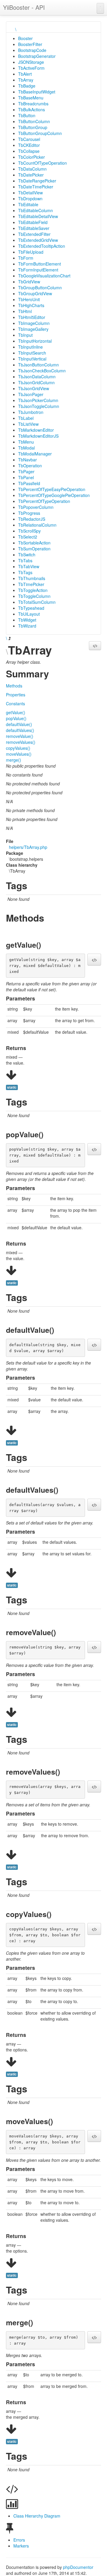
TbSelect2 (28, 537)
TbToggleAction (33, 590)
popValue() (16, 718)
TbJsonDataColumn (37, 377)
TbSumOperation (34, 549)
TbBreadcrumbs (33, 104)
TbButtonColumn (34, 121)
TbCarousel (29, 139)
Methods (14, 686)
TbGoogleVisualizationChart (44, 276)
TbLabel (26, 418)
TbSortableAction (34, 543)
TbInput (25, 335)
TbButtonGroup (33, 127)
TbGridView (29, 282)
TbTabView (29, 566)
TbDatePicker (31, 175)
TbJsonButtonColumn (38, 365)
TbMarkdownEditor (36, 430)
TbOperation (30, 466)
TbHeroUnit (29, 299)
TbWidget (27, 620)
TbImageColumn (34, 323)
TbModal (26, 448)
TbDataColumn (32, 169)
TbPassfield (29, 483)
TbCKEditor (29, 145)
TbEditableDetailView (38, 216)
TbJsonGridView (34, 388)
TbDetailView (30, 193)
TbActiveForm (31, 68)
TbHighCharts (31, 305)
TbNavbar (27, 460)
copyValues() (18, 748)
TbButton (27, 115)
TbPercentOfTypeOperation (44, 501)
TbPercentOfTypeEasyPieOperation (52, 489)
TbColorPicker (32, 157)
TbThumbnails (32, 578)
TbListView (28, 424)
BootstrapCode (32, 50)
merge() (14, 760)
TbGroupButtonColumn (40, 288)
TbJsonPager (31, 394)
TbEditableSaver (34, 228)
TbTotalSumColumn (37, 602)
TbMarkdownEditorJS (38, 436)
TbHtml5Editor (32, 317)
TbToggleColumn (34, 596)
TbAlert (25, 74)
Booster (25, 38)
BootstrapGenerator (37, 56)
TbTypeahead (31, 608)
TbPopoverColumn (36, 507)
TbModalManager (35, 454)
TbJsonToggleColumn (39, 406)
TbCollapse (29, 151)
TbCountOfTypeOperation (43, 163)
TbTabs (25, 560)
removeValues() (21, 742)
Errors (19, 2540)
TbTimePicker (31, 584)
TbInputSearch (32, 353)
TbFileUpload (31, 252)
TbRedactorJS (32, 519)
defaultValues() (20, 730)
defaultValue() (19, 724)
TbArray (26, 80)
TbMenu (26, 442)
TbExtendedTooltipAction (42, 246)
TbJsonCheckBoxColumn (42, 371)
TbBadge (27, 86)
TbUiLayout (29, 614)
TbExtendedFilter (34, 234)
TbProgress (29, 513)
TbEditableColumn (36, 210)
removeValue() (20, 736)
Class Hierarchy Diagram (37, 2516)
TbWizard (27, 626)
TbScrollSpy (29, 531)
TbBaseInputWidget (37, 92)
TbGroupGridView (35, 293)
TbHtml (25, 311)
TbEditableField (33, 222)
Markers (21, 2546)
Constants (15, 703)
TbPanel (26, 477)
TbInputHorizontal (35, 341)
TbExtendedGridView (38, 240)
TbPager (26, 471)
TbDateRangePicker (37, 181)
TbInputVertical (32, 359)
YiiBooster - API (24, 7)
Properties (16, 695)
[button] (95, 646)
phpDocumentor (78, 2567)
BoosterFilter (30, 44)
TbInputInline (30, 347)
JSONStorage (31, 62)
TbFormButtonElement (40, 264)
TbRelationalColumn (37, 525)
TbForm (26, 258)
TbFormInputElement (38, 270)
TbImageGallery (33, 329)
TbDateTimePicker (36, 187)
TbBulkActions (32, 109)
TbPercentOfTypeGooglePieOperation (54, 495)
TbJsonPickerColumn (38, 400)
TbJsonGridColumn (36, 382)
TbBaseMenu (31, 98)
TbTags (25, 572)
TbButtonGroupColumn (40, 133)
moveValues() (19, 754)
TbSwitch (27, 555)
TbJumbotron (31, 412)
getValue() (16, 712)
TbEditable (28, 204)
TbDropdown (30, 198)
